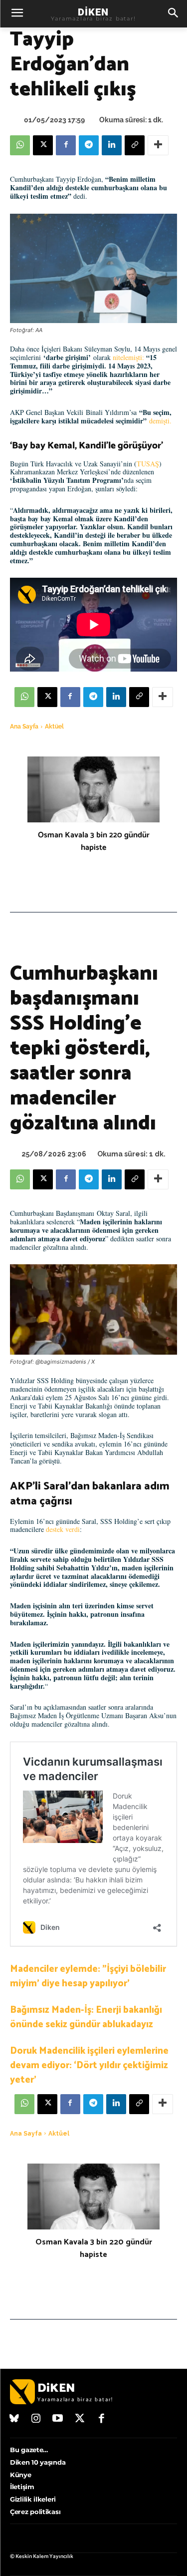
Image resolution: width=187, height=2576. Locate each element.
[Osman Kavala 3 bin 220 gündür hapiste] (93, 790)
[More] (158, 145)
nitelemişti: (128, 357)
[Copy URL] (135, 145)
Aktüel (54, 727)
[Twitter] (80, 2419)
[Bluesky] (14, 2419)
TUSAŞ (148, 464)
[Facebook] (66, 145)
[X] (43, 145)
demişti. (160, 421)
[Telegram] (89, 145)
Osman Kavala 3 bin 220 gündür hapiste (94, 841)
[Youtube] (58, 2419)
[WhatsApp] (20, 145)
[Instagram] (36, 2419)
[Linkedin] (112, 145)
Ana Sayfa (24, 727)
